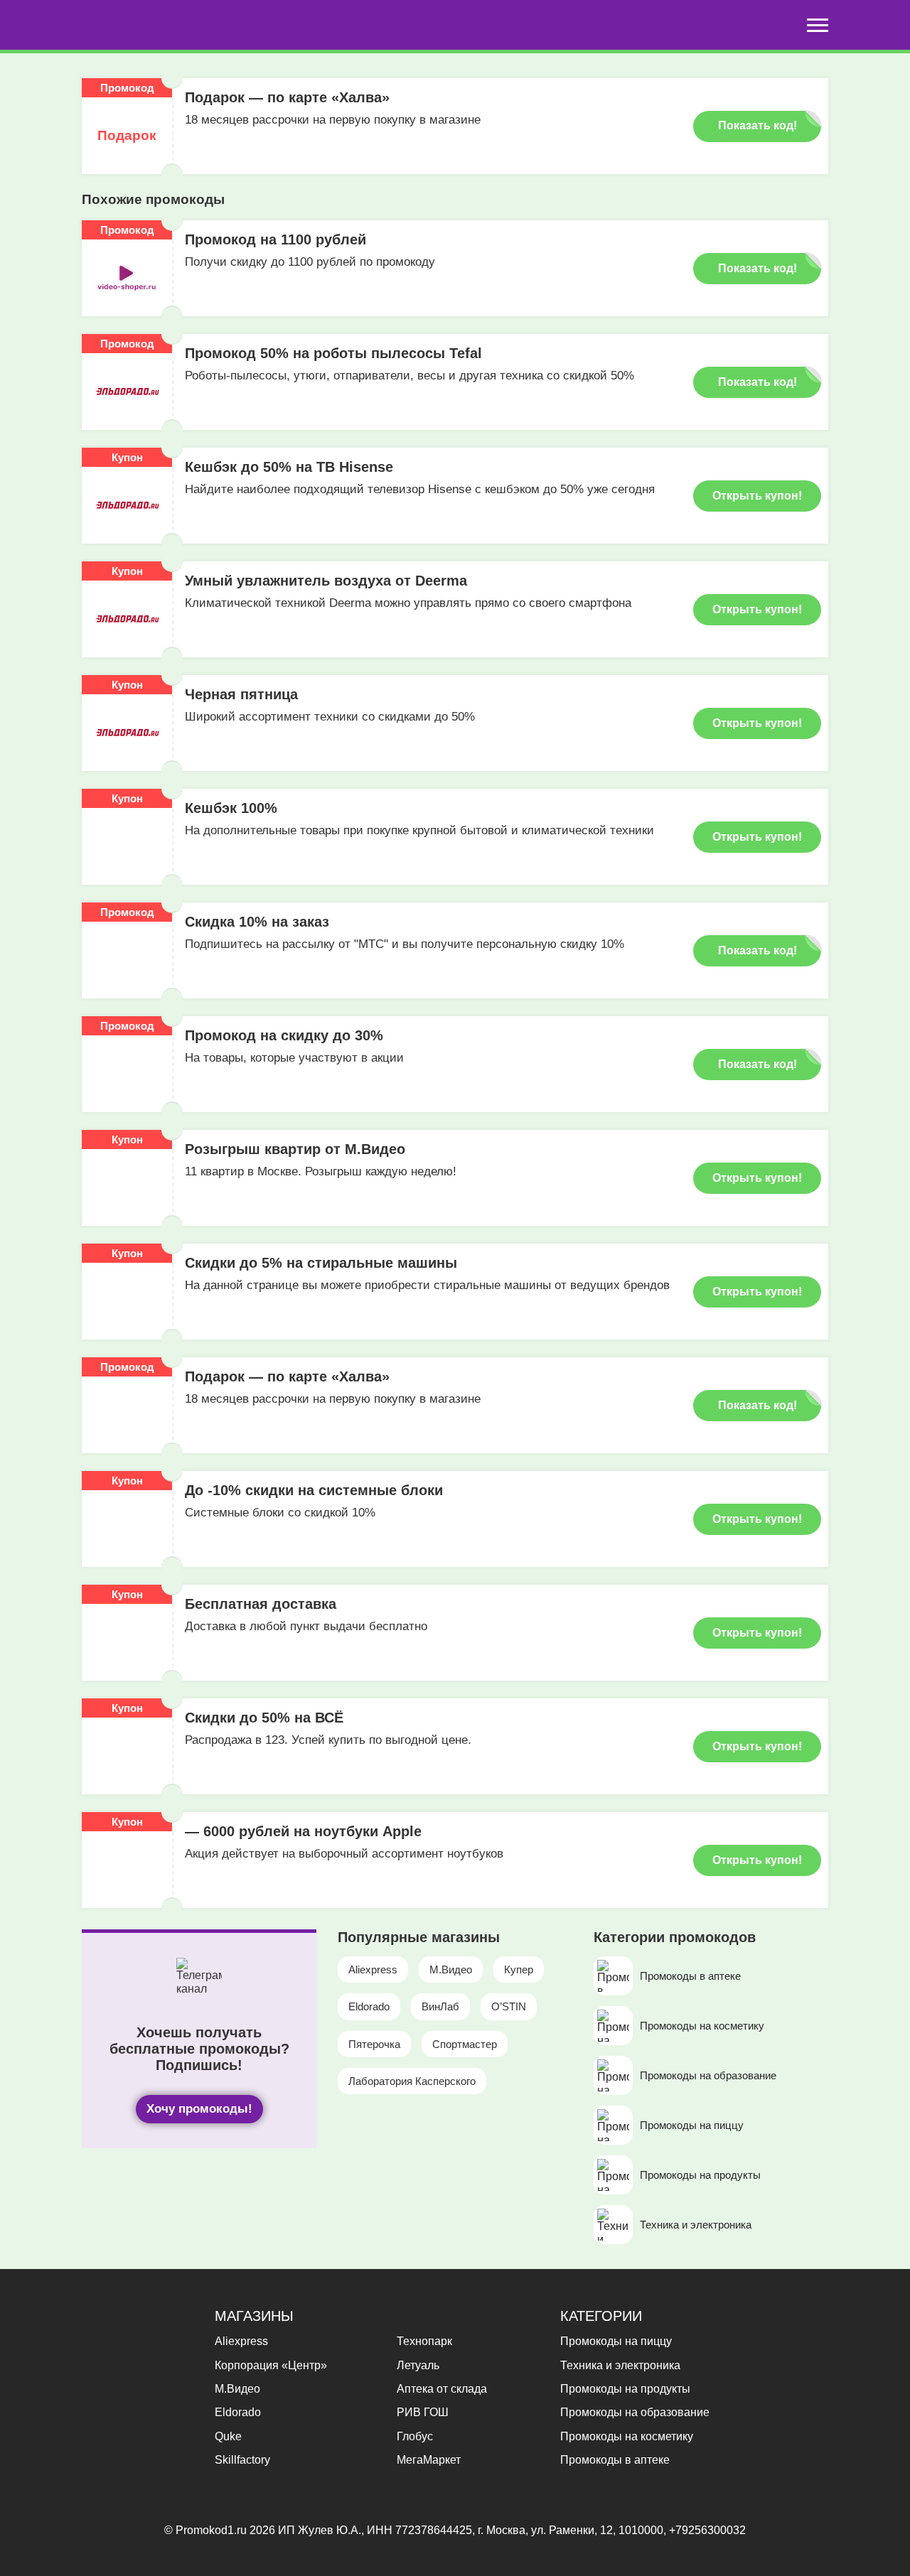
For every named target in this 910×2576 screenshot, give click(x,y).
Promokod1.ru (213, 2530)
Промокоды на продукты (625, 2389)
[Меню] (818, 25)
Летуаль (418, 2365)
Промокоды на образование (635, 2412)
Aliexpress (373, 1969)
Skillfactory (242, 2460)
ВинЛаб (440, 2006)
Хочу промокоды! (199, 2109)
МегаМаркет (429, 2460)
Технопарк (424, 2341)
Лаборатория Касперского (412, 2081)
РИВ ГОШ (423, 2412)
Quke (228, 2436)
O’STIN (509, 2006)
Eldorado (369, 2006)
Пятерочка (374, 2044)
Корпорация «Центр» (271, 2365)
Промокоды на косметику (627, 2436)
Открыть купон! (757, 496)
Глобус (415, 2436)
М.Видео (451, 1969)
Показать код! (758, 125)
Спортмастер (465, 2044)
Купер (519, 1969)
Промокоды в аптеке (615, 2460)
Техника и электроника (620, 2365)
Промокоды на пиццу (616, 2341)
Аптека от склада (442, 2389)
